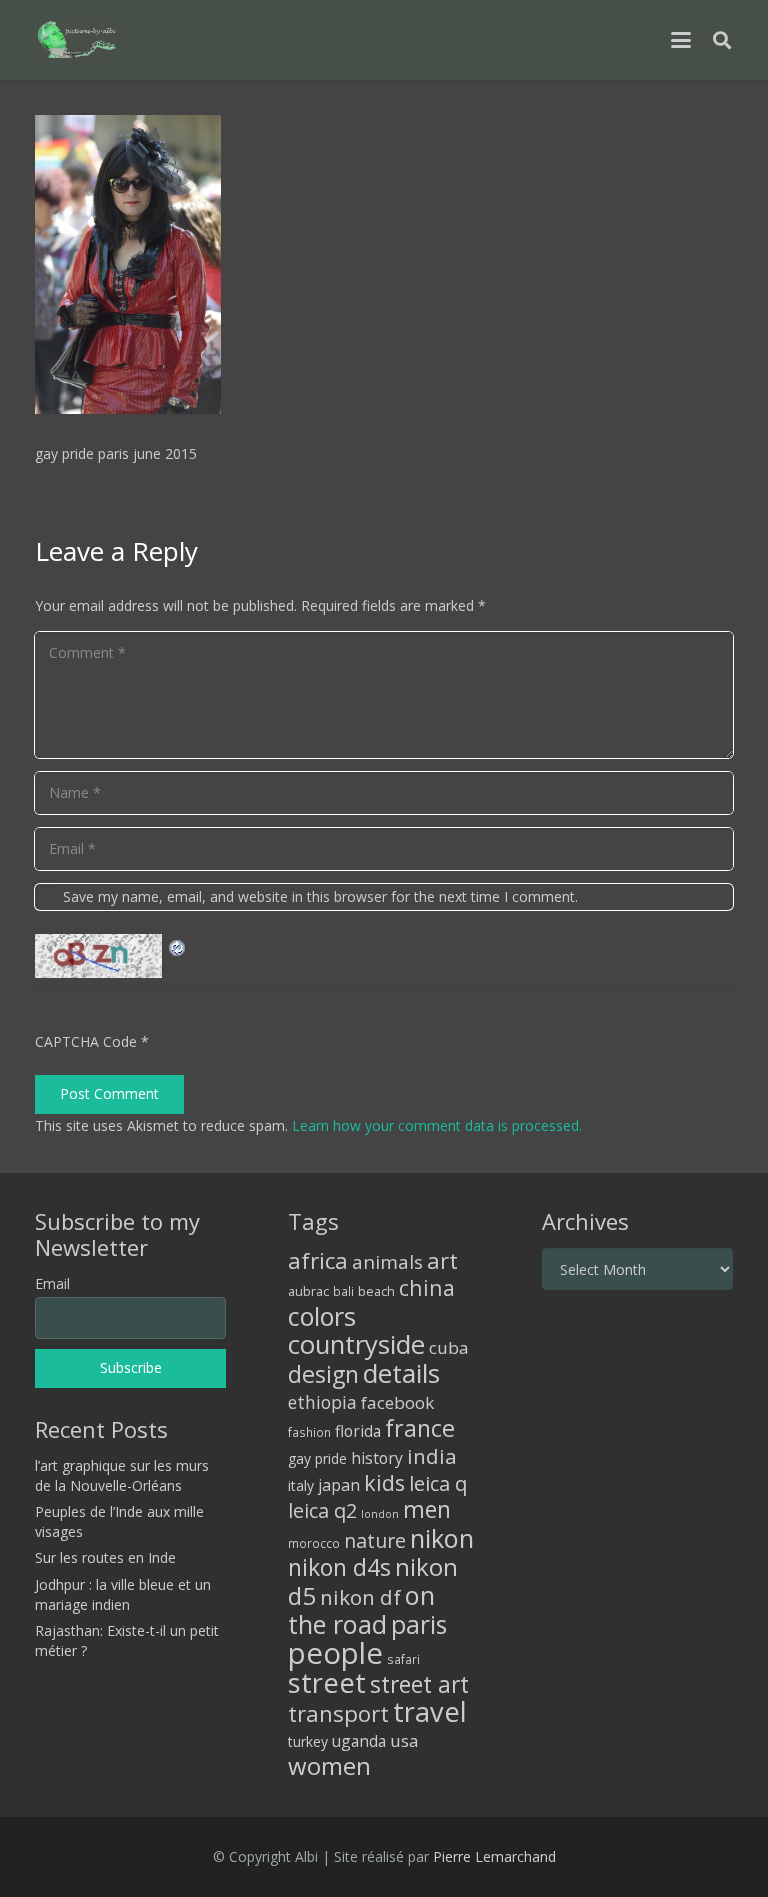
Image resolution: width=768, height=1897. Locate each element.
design (323, 1374)
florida (358, 1431)
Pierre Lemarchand (494, 1856)
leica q (438, 1483)
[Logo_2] (77, 40)
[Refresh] (178, 945)
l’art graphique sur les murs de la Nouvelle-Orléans (122, 1475)
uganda (359, 1741)
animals (387, 1262)
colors (322, 1316)
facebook (397, 1402)
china (427, 1287)
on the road (361, 1609)
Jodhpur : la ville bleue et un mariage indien (123, 1594)
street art (419, 1684)
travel (430, 1711)
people (335, 1653)
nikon (442, 1538)
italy (301, 1485)
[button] (681, 40)
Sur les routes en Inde (105, 1557)
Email (52, 1283)
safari (403, 1659)
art (442, 1260)
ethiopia (322, 1402)
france (420, 1428)
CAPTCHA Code (86, 1041)
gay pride (317, 1458)
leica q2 (322, 1510)
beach (376, 1291)
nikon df (360, 1597)
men (427, 1509)
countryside (356, 1344)
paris (419, 1624)
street (327, 1682)
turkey (308, 1741)
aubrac (308, 1291)
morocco (314, 1543)
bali (343, 1291)
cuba (449, 1347)
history (377, 1458)
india (432, 1456)
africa (318, 1260)
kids (384, 1482)
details (401, 1373)
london (380, 1514)
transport (338, 1713)
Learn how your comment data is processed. (437, 1125)
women (329, 1765)
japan (339, 1485)
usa (404, 1740)
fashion (309, 1432)
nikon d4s (339, 1567)
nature (375, 1540)
